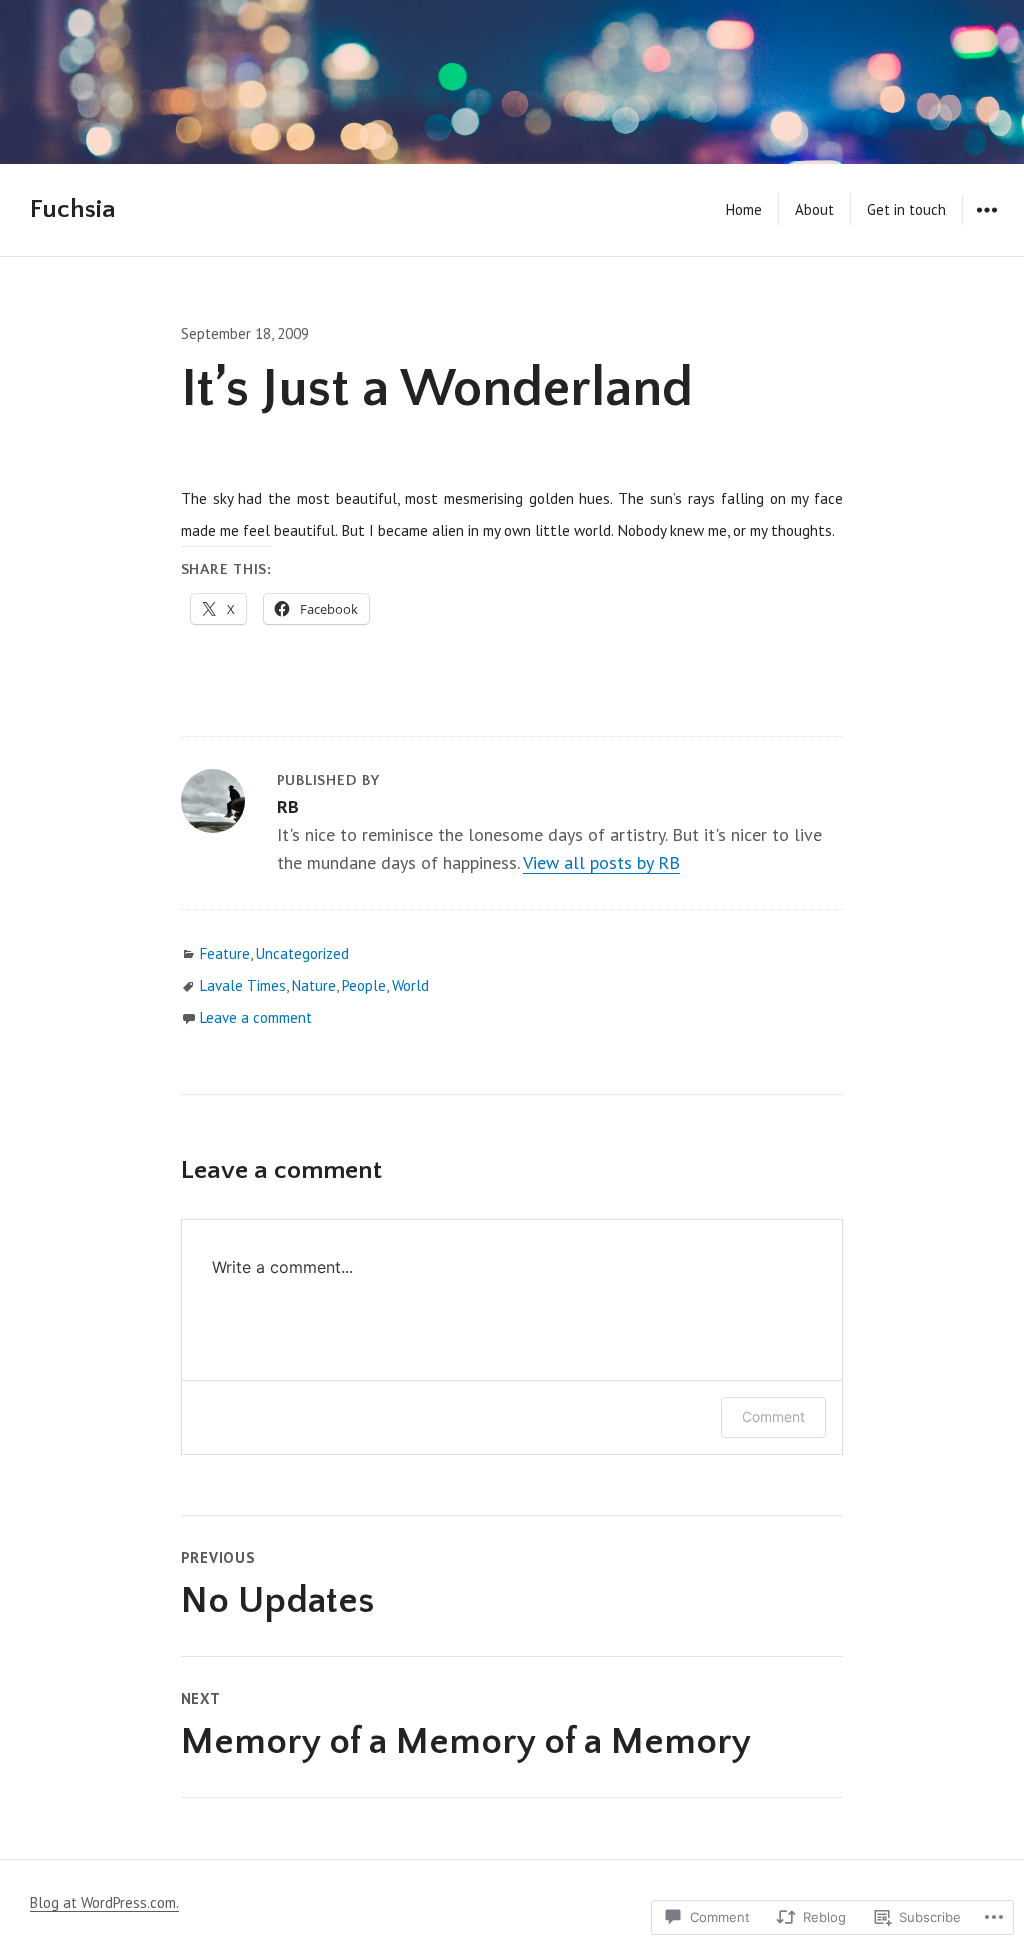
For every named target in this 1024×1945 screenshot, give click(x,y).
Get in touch (906, 209)
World (410, 985)
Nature (314, 985)
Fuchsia (73, 209)
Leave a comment (256, 1017)
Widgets (986, 224)
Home (744, 209)
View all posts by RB (601, 862)
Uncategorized (302, 953)
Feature (225, 953)
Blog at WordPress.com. (104, 1902)
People (364, 985)
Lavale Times (243, 985)
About (814, 209)
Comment (773, 1416)
